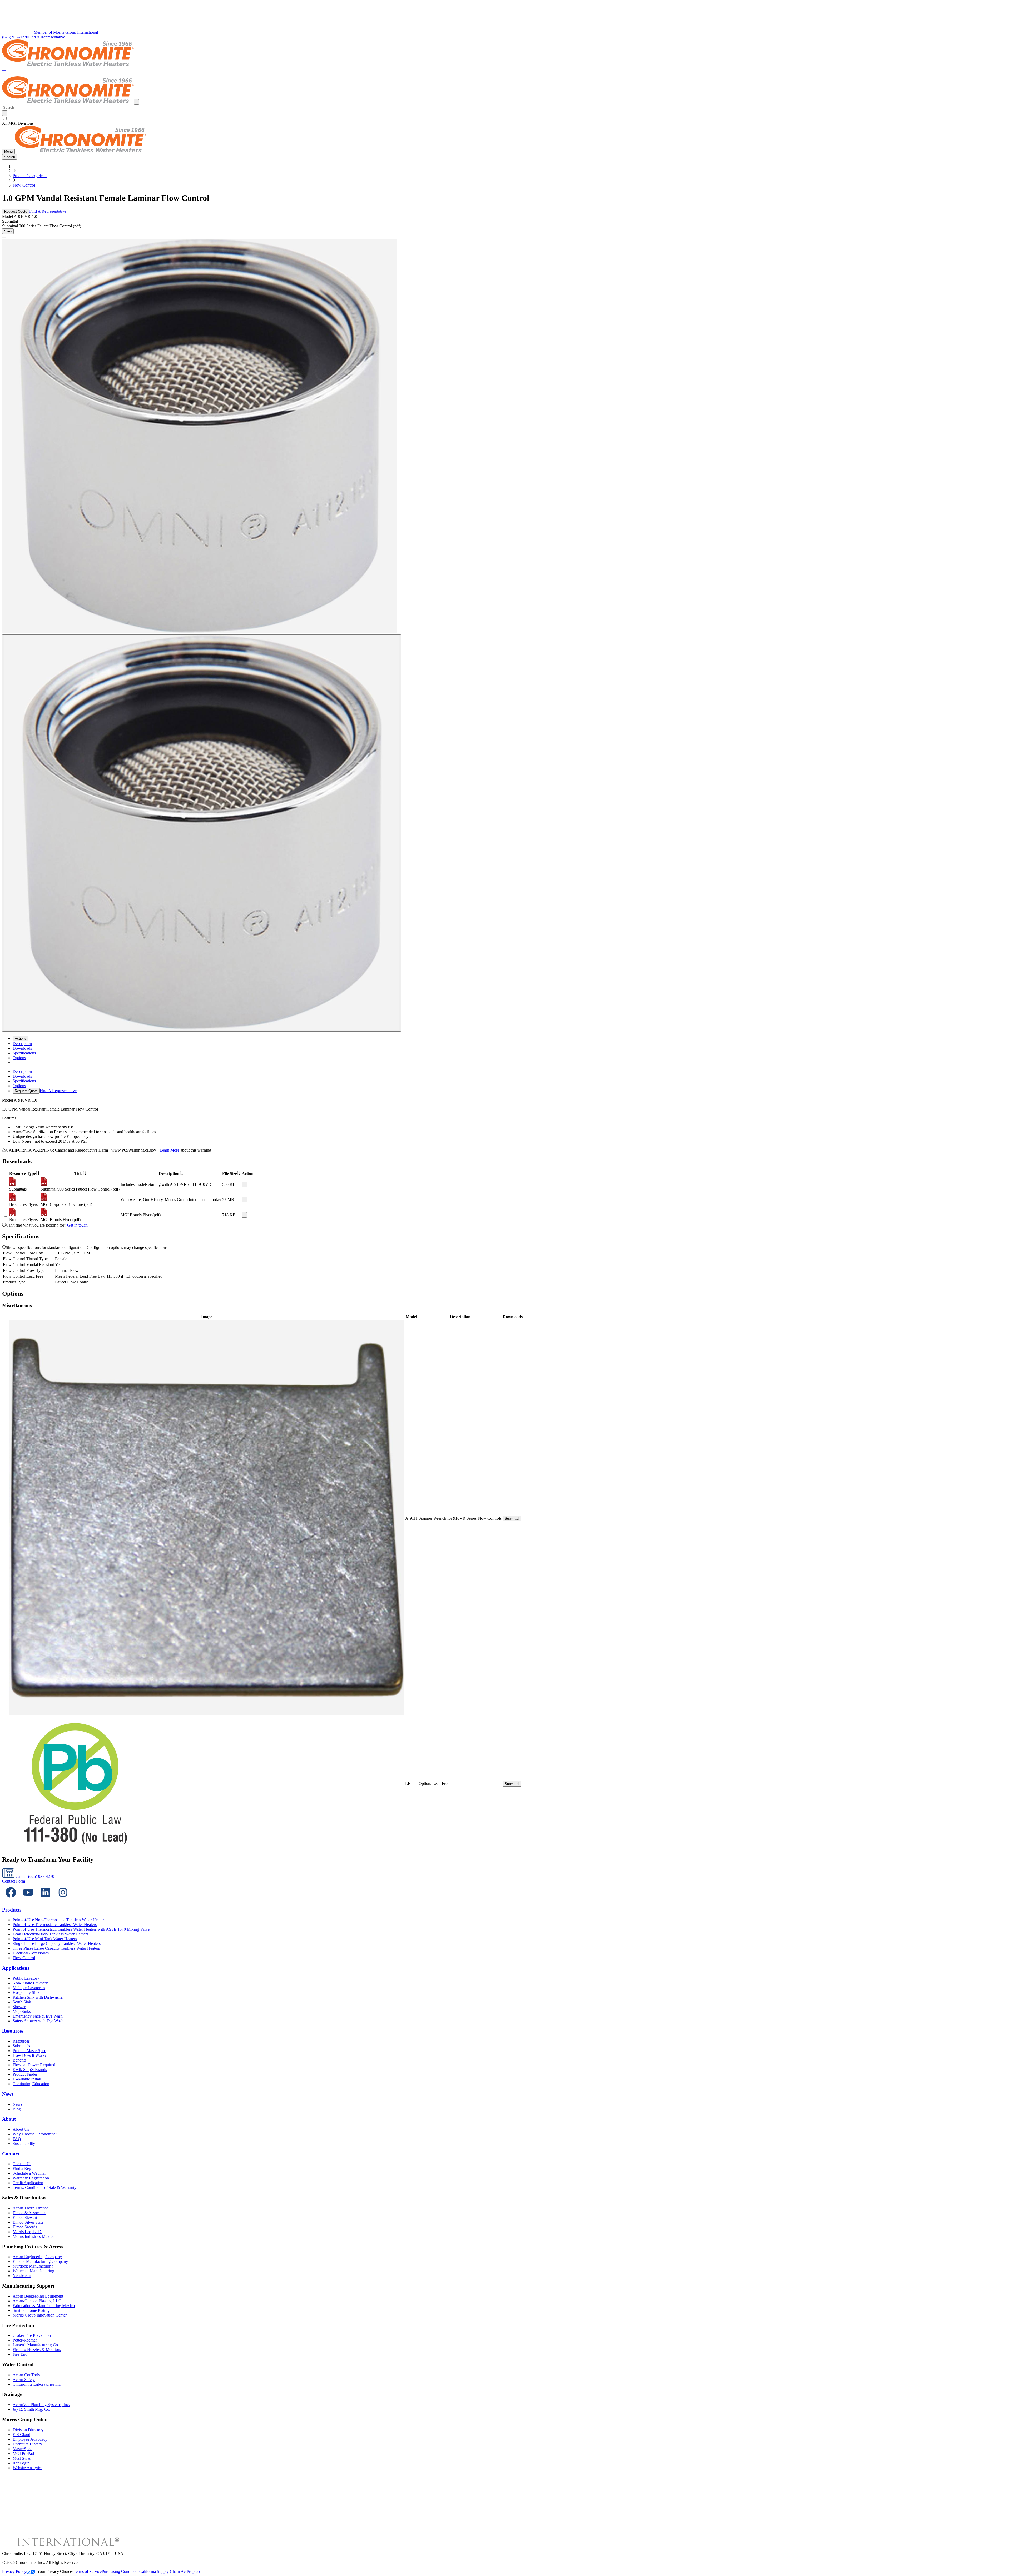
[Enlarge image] (4, 238)
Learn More (169, 1150)
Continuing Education (31, 2084)
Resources (13, 2031)
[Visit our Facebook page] (11, 1900)
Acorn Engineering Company (37, 2257)
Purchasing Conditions (120, 2571)
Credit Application (28, 2183)
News (8, 2094)
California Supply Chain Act (163, 2571)
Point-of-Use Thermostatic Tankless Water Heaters (55, 1925)
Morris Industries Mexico (34, 2236)
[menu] (506, 1081)
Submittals (21, 2046)
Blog (17, 2109)
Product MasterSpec (29, 2051)
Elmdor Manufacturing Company (40, 2261)
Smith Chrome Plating (31, 2310)
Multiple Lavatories (29, 1988)
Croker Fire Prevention (32, 2335)
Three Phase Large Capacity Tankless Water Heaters (56, 1948)
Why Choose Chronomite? (35, 2134)
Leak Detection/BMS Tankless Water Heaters (50, 1934)
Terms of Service (88, 2571)
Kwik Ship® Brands (30, 2070)
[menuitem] (22, 1044)
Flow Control (24, 185)
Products (12, 1910)
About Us (21, 2129)
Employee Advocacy (30, 2439)
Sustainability (24, 2144)
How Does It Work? (29, 2055)
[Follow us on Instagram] (63, 1900)
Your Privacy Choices (55, 2571)
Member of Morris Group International (66, 32)
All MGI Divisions (18, 123)
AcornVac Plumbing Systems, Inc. (41, 2405)
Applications (16, 1968)
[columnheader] (24, 1174)
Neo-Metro (22, 2276)
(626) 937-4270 (15, 37)
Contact (11, 2154)
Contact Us (22, 2164)
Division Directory (28, 2430)
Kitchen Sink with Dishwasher (38, 1997)
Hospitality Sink (26, 1992)
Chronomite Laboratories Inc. (37, 2384)
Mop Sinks (22, 2011)
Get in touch (77, 1225)
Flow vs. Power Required (34, 2065)
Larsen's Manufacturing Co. (36, 2345)
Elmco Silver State (28, 2222)
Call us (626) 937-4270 (34, 1876)
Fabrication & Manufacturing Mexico (44, 2306)
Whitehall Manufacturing (33, 2271)
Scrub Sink (22, 2002)
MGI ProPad (23, 2454)
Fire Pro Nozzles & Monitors (37, 2350)
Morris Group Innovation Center (40, 2315)
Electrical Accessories (31, 1953)
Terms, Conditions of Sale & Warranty (44, 2187)
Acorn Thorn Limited (31, 2208)
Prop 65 (193, 2571)
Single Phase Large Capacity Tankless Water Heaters (57, 1944)
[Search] (5, 113)
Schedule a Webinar (29, 2173)
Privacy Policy (14, 2571)
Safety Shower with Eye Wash (38, 2021)
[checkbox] (506, 118)
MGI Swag (22, 2458)
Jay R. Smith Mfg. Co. (31, 2409)
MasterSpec (22, 2449)
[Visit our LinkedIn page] (46, 1900)
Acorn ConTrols (26, 2375)
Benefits (19, 2060)
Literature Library (27, 2444)
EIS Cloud (21, 2435)
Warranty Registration (31, 2178)
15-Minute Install (27, 2079)
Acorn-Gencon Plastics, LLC (37, 2301)
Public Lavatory (26, 1978)
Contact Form (14, 1881)
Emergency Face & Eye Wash (38, 2016)
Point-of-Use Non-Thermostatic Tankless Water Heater (58, 1920)
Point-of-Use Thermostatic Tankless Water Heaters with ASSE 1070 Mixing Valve (81, 1929)
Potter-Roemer (25, 2340)
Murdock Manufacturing (33, 2266)
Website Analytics (28, 2468)
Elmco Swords (25, 2227)
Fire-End (20, 2354)
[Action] (244, 1184)
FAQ (17, 2139)
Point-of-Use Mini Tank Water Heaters (45, 1939)
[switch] (5, 118)
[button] (4, 70)
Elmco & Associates (29, 2213)
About (9, 2119)
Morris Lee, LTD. (28, 2232)
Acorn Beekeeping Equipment (38, 2296)
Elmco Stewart (25, 2217)
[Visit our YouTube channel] (28, 1900)
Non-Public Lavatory (30, 1983)
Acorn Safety (24, 2380)
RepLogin (21, 2463)
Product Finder (25, 2074)
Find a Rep (22, 2169)
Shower (19, 2007)
